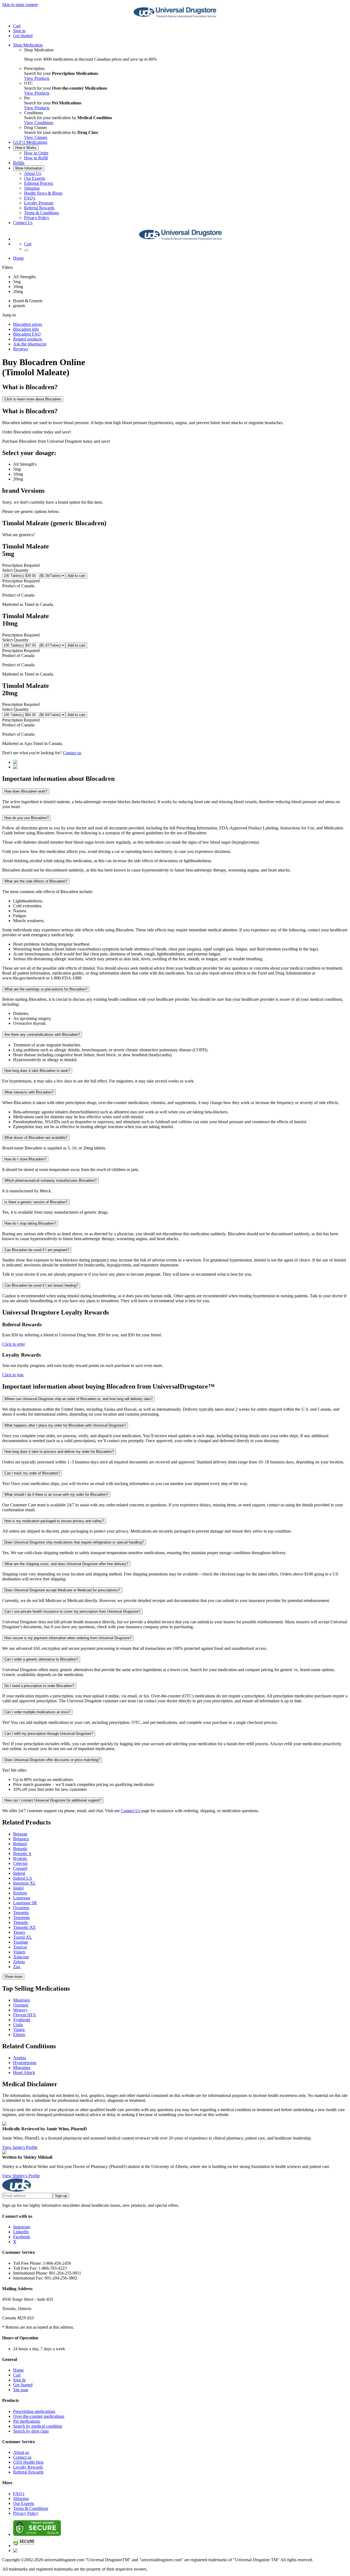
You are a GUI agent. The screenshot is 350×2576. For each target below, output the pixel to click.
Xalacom (21, 1957)
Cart (17, 2375)
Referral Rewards (39, 208)
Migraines (22, 2068)
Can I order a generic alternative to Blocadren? (41, 1659)
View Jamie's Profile (20, 2147)
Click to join (13, 1375)
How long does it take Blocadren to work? (37, 1071)
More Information (29, 168)
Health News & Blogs (43, 193)
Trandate (21, 1942)
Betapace (21, 1839)
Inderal (19, 1873)
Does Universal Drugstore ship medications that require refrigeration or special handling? (74, 1542)
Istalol (18, 1888)
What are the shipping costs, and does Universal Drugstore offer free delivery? (66, 1564)
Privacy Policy (37, 218)
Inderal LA (23, 1878)
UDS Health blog (28, 2462)
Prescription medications (34, 2411)
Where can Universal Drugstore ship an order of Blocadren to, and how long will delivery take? (78, 1399)
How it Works (26, 148)
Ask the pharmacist (30, 344)
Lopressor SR (25, 1903)
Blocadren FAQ (27, 334)
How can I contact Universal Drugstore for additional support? (53, 1800)
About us (21, 2452)
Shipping (32, 188)
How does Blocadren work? (26, 791)
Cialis (18, 2025)
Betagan (20, 1834)
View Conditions (39, 123)
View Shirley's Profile (21, 2176)
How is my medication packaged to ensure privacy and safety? (54, 1521)
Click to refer (14, 1344)
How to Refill (36, 158)
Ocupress (21, 1908)
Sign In (19, 2380)
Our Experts (35, 178)
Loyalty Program (39, 203)
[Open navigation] (26, 250)
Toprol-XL (23, 1937)
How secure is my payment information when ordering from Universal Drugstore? (68, 1638)
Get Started (23, 36)
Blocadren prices (28, 324)
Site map (21, 2390)
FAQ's (30, 198)
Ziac (17, 1967)
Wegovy (20, 2010)
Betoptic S (22, 1854)
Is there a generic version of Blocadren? (36, 1202)
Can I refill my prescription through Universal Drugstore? (49, 1734)
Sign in (19, 31)
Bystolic (20, 1858)
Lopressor (22, 1898)
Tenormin (21, 1918)
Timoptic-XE (24, 1927)
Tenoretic (21, 1913)
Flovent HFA (25, 2015)
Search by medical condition (38, 2426)
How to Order (36, 153)
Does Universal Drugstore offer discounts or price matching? (52, 1760)
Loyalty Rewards (28, 2467)
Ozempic (21, 2005)
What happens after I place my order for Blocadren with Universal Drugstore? (65, 1425)
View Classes (36, 137)
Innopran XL (24, 1883)
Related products (28, 339)
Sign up (61, 2196)
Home (18, 258)
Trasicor (20, 1947)
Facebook (22, 2237)
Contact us (72, 753)
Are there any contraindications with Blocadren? (42, 1035)
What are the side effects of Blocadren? (36, 881)
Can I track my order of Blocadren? (32, 1473)
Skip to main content (20, 5)
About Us (33, 173)
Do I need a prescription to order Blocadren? (39, 1686)
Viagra (19, 2030)
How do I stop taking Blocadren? (30, 1223)
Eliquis (19, 2034)
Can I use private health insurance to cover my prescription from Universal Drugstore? (72, 1611)
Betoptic (20, 1849)
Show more (13, 1977)
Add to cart (76, 576)
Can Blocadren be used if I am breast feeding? (41, 1285)
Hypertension (25, 2063)
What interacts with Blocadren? (29, 1092)
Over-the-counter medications (39, 2416)
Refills (19, 163)
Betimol (20, 1844)
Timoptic (21, 1922)
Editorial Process (39, 183)
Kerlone (20, 1893)
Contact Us (23, 223)
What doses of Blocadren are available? (36, 1138)
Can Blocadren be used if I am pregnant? (37, 1250)
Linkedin (21, 2232)
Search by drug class (31, 2431)
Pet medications (27, 2421)
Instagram (22, 2227)
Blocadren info (26, 329)
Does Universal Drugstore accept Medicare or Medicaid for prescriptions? (62, 1590)
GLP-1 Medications (30, 142)
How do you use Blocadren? (27, 818)
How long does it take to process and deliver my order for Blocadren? (59, 1452)
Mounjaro (22, 2000)
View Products (37, 78)
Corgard (20, 1868)
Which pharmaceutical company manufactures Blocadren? (50, 1180)
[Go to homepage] (175, 17)
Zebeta (19, 1962)
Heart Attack (24, 2072)
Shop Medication (28, 45)
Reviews (21, 349)
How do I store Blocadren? (25, 1159)
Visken (19, 1952)
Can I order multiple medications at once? (37, 1712)
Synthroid (22, 2020)
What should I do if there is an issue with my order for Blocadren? (56, 1494)
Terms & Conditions (42, 213)
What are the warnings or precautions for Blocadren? (46, 989)
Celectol (20, 1863)
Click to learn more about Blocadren (33, 399)
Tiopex (19, 1932)
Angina (20, 2058)
